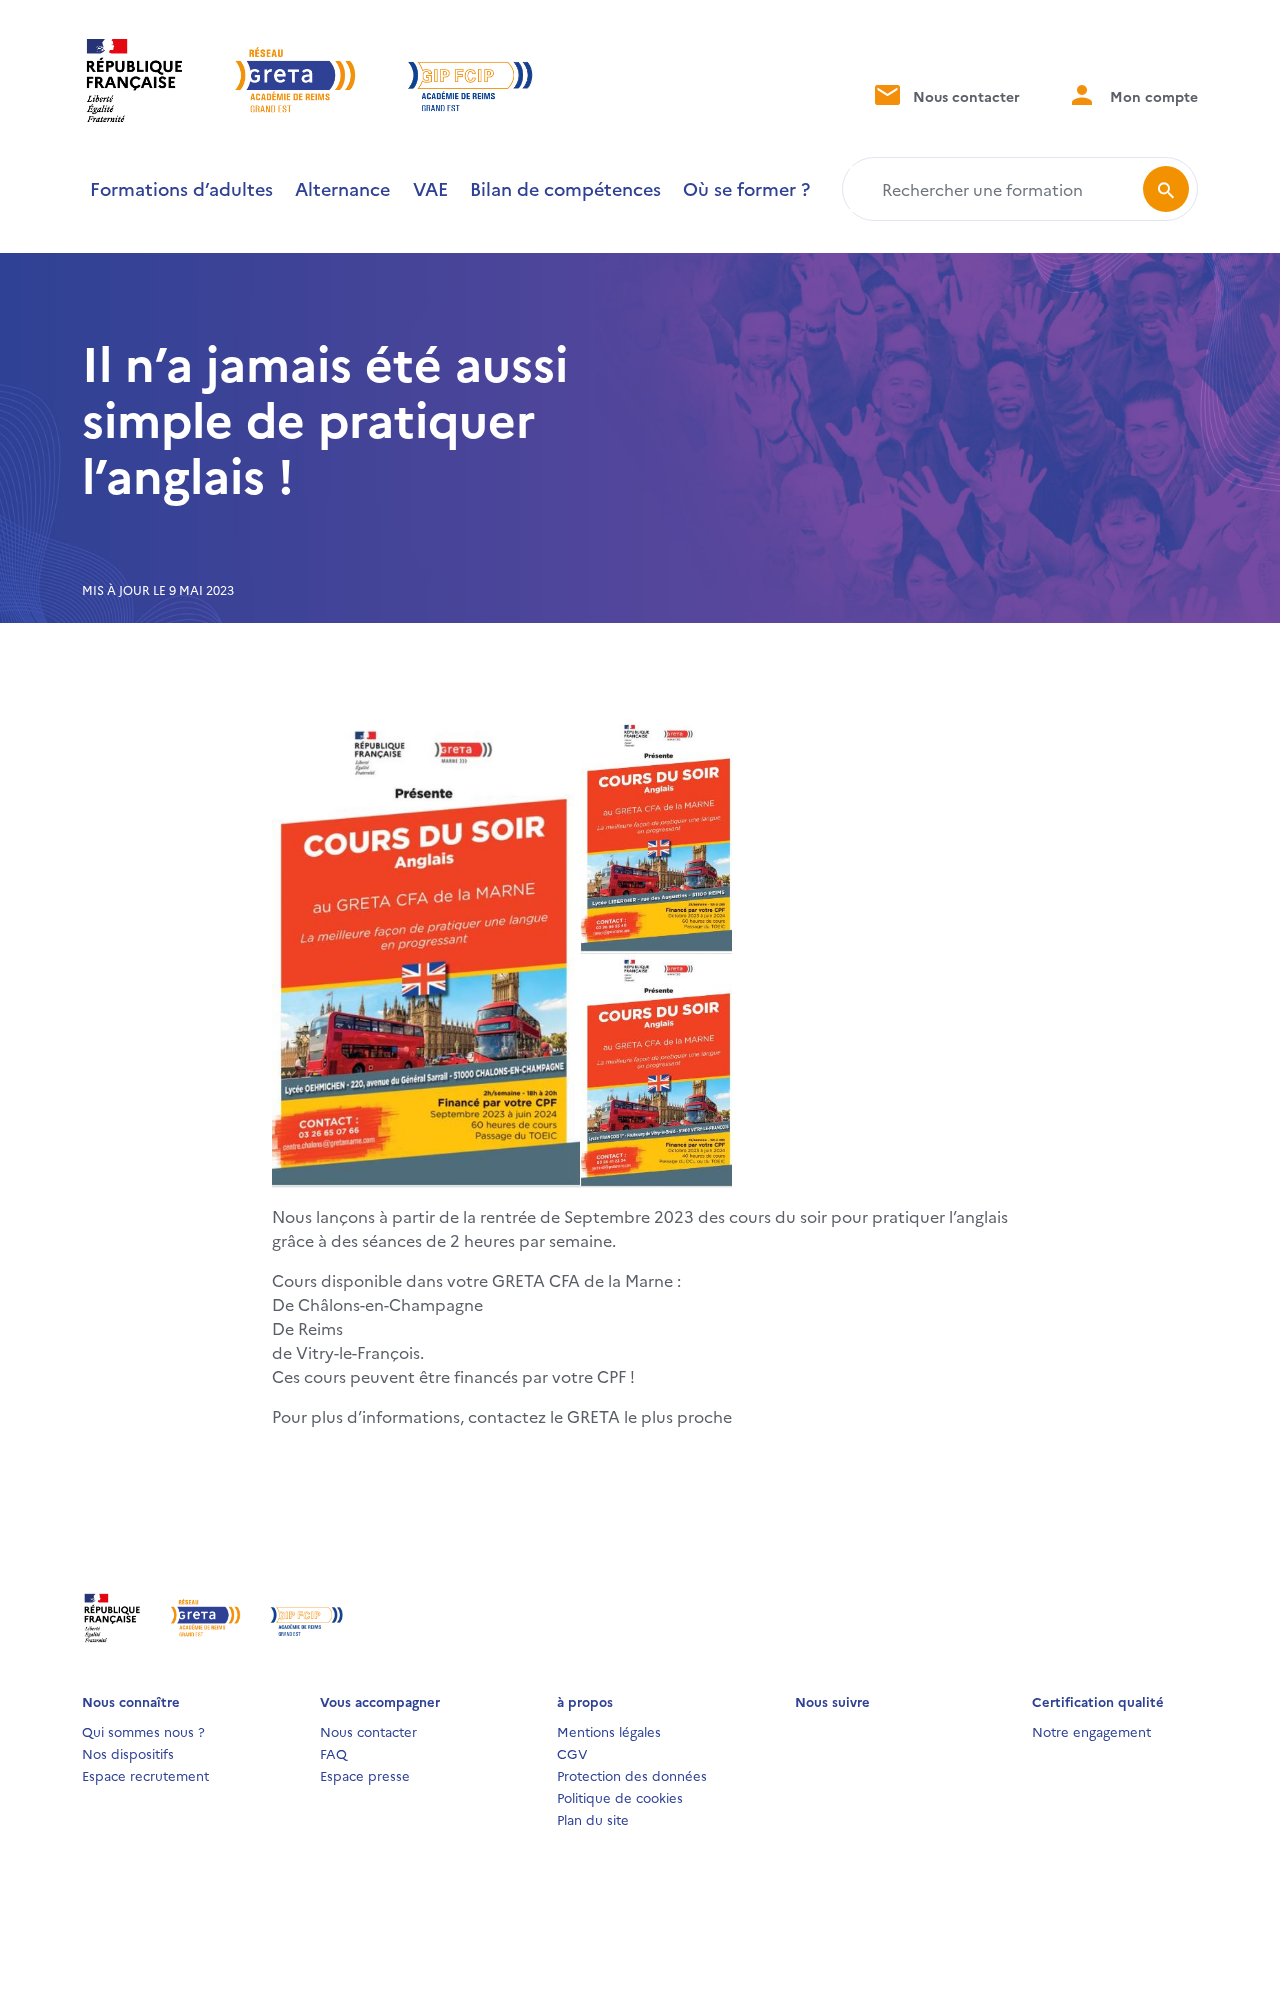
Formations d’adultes (181, 188)
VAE (430, 188)
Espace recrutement (145, 1775)
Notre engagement (1091, 1731)
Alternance (342, 188)
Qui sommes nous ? (143, 1731)
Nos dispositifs (128, 1753)
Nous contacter (964, 96)
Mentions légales (609, 1731)
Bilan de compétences (565, 188)
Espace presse (365, 1775)
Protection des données (632, 1775)
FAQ (333, 1753)
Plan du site (593, 1819)
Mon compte (1152, 96)
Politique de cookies (620, 1797)
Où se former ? (746, 188)
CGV (572, 1753)
